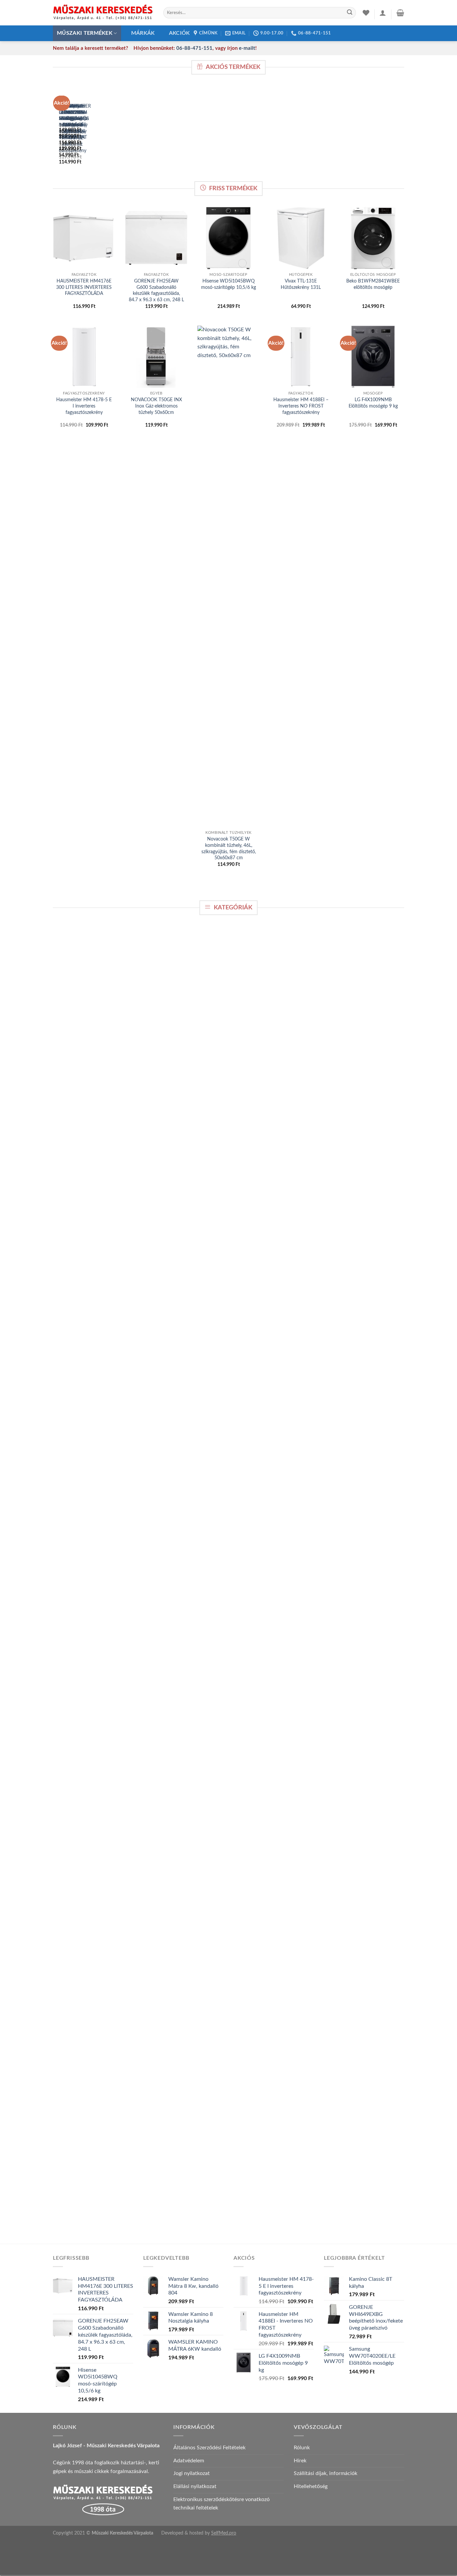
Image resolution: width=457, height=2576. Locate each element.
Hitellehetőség (311, 2486)
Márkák (143, 33)
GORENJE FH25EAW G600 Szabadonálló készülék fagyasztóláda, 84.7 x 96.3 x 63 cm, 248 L (156, 290)
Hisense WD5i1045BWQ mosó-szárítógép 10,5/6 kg (229, 284)
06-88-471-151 (194, 48)
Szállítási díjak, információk (326, 2473)
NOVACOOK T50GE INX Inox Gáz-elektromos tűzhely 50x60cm (156, 406)
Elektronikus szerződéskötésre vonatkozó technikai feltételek (221, 2504)
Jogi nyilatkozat (192, 2473)
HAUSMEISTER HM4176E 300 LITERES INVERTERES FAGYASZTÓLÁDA (84, 287)
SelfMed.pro (224, 2533)
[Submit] (350, 13)
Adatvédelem (189, 2461)
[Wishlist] (366, 13)
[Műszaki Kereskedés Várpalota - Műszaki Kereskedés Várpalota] (103, 13)
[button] (383, 13)
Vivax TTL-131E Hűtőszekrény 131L (301, 284)
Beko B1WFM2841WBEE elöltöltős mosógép (373, 284)
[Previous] (57, 131)
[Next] (75, 131)
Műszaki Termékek (85, 33)
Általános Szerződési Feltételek (209, 2448)
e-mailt (247, 48)
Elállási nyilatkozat (195, 2486)
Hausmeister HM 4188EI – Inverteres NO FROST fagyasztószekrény (301, 406)
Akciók (179, 33)
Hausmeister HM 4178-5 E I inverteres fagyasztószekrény (84, 406)
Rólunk (302, 2448)
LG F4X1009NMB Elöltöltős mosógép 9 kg (373, 403)
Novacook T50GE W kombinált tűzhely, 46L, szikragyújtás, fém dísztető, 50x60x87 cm (229, 848)
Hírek (300, 2461)
